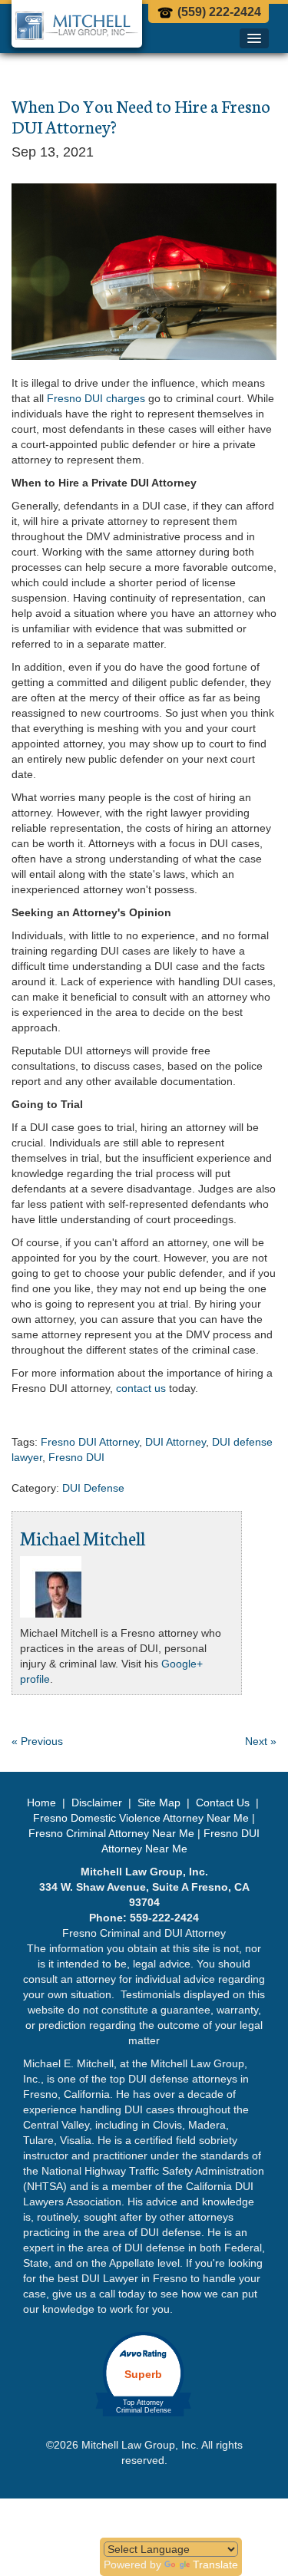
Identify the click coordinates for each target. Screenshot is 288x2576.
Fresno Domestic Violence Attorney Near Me (141, 1818)
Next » (261, 1741)
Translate (215, 2564)
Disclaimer (97, 1803)
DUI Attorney (175, 1442)
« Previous (37, 1741)
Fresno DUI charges (96, 398)
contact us (141, 1388)
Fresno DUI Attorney (90, 1442)
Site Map (159, 1803)
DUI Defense (93, 1488)
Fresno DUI (76, 1457)
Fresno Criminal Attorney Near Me (111, 1833)
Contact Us (223, 1803)
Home (43, 1803)
